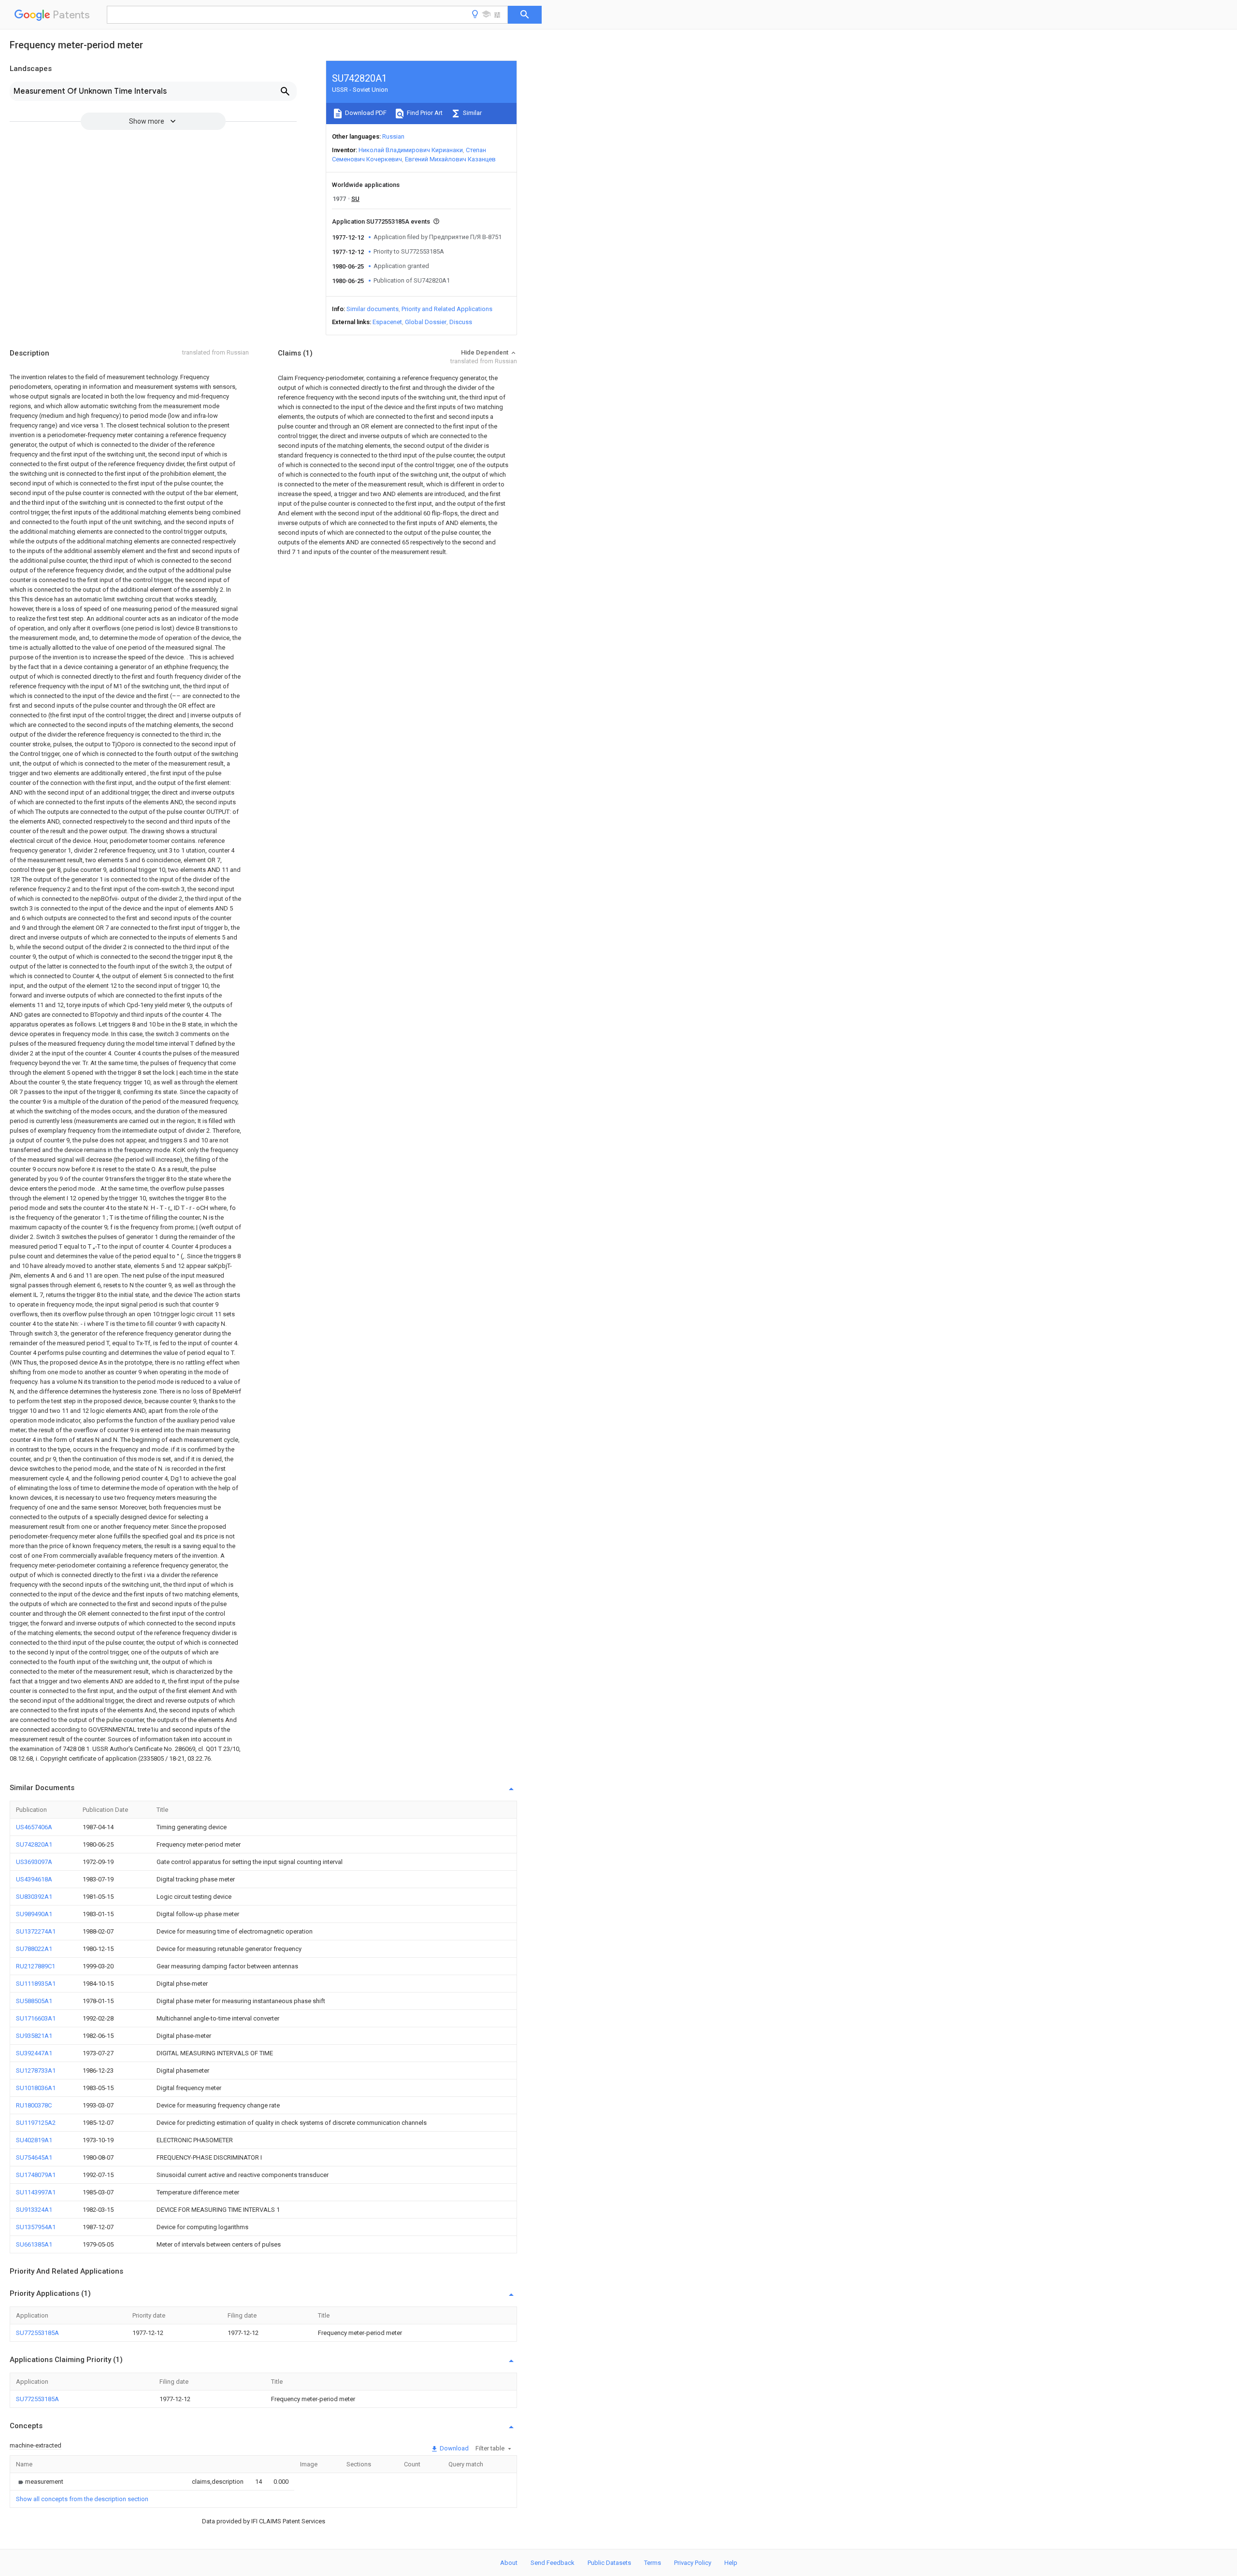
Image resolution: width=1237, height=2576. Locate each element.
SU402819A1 (34, 2140)
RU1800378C (34, 2105)
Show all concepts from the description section (82, 2499)
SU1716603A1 (36, 2018)
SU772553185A (37, 2333)
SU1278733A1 (36, 2071)
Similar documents (373, 309)
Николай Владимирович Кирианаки (411, 150)
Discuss (461, 322)
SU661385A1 (34, 2244)
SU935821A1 (34, 2036)
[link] (40, 2482)
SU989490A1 (34, 1914)
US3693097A (34, 1862)
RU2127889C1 (36, 1966)
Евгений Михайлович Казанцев (450, 159)
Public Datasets (609, 2563)
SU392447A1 (34, 2053)
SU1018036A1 (36, 2088)
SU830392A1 (34, 1897)
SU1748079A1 (36, 2175)
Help (731, 2563)
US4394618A (34, 1879)
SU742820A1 (34, 1844)
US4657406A (34, 1827)
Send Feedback (553, 2563)
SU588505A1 (34, 2001)
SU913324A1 (34, 2210)
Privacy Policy (693, 2563)
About (509, 2563)
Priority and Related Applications (447, 309)
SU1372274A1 (36, 1931)
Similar (472, 113)
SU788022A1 (34, 1949)
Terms (653, 2563)
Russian (393, 136)
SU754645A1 (34, 2157)
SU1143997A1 (36, 2192)
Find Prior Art (424, 113)
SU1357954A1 (36, 2227)
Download (453, 2448)
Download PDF (365, 113)
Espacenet (387, 322)
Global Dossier (426, 322)
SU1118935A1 (36, 1984)
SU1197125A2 (36, 2123)
